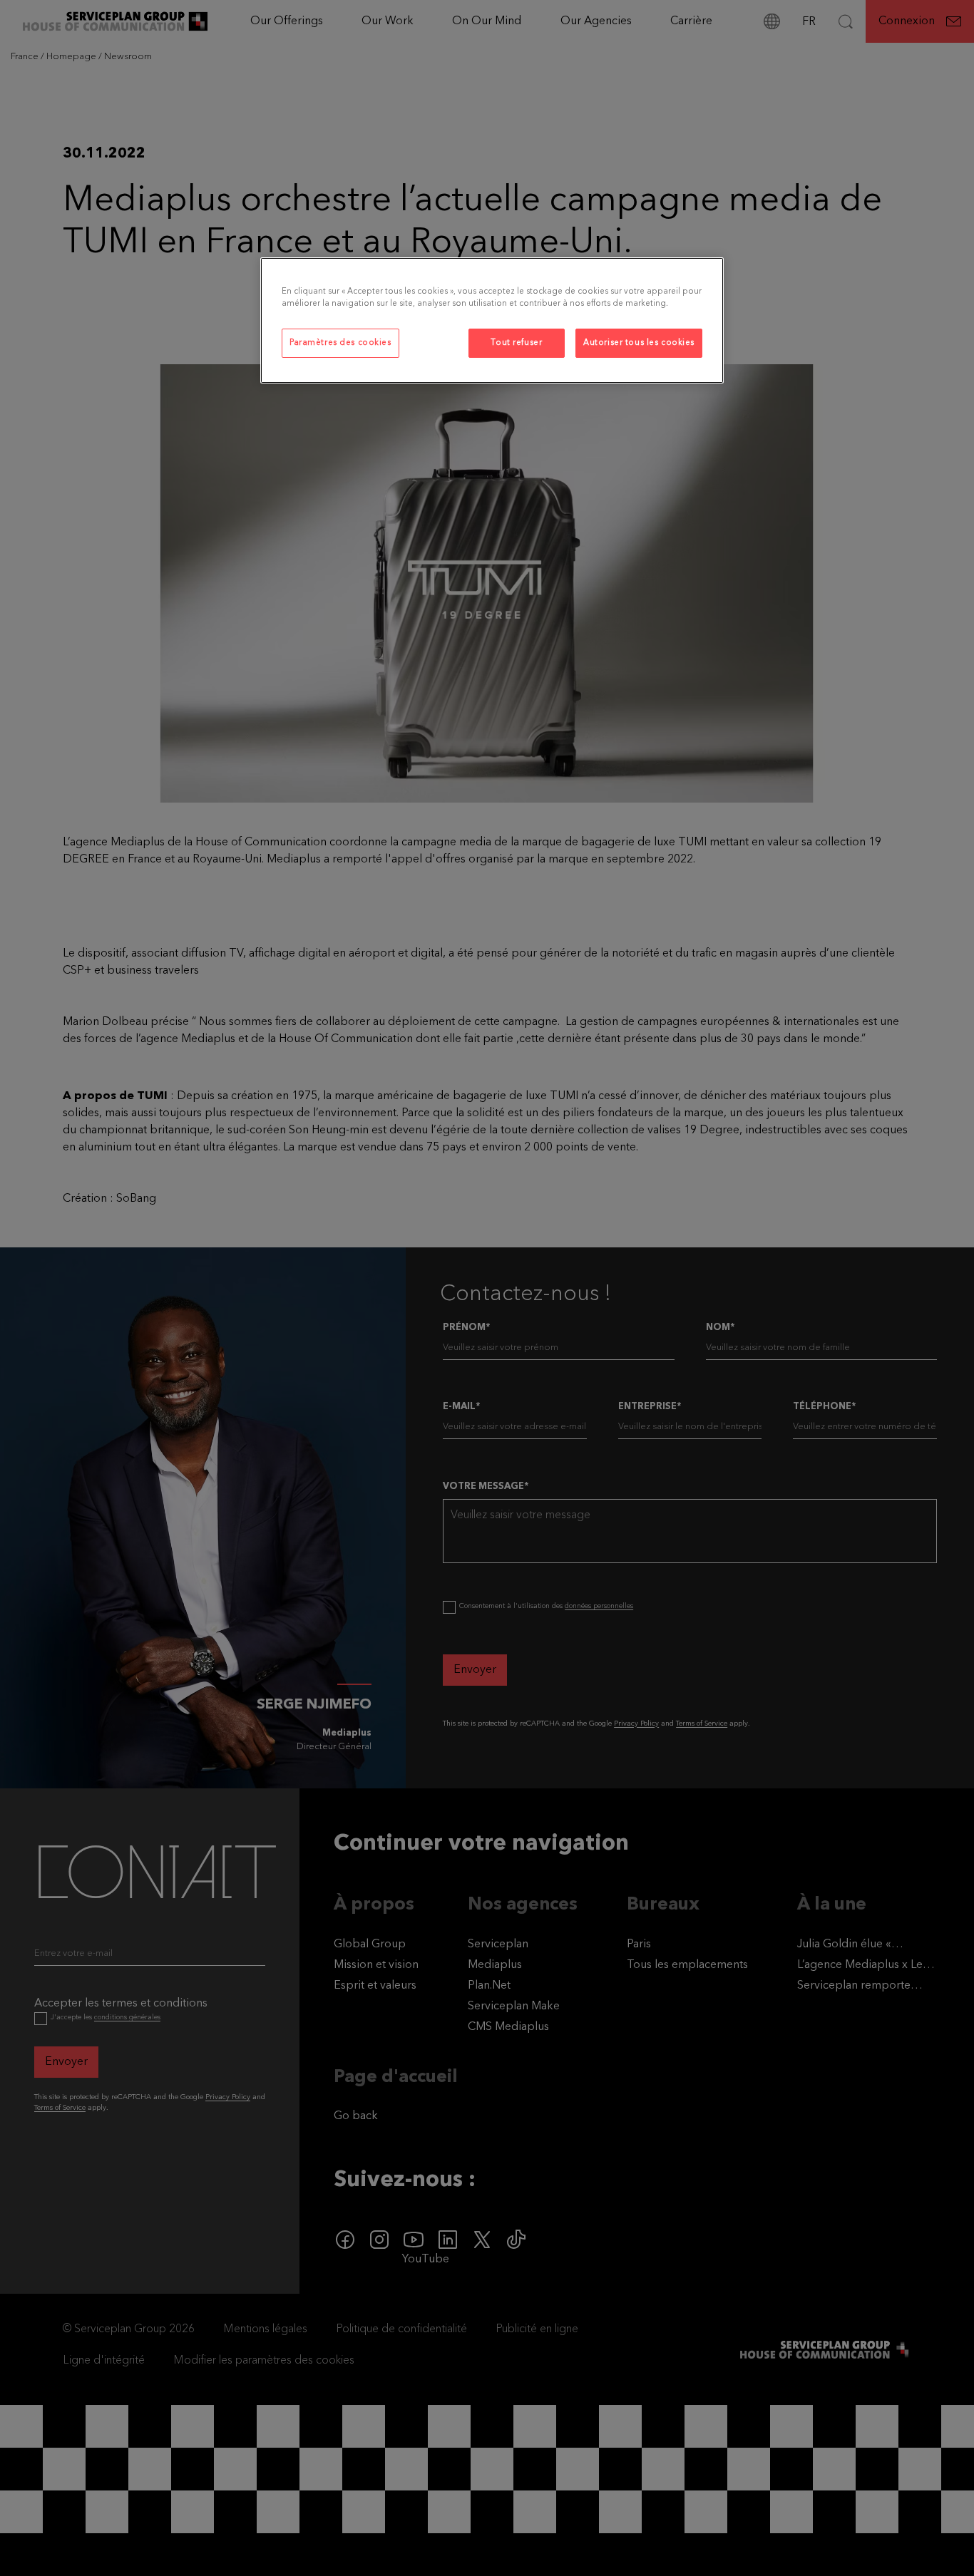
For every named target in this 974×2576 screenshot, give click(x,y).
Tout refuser (516, 343)
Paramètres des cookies (340, 343)
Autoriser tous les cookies (639, 343)
